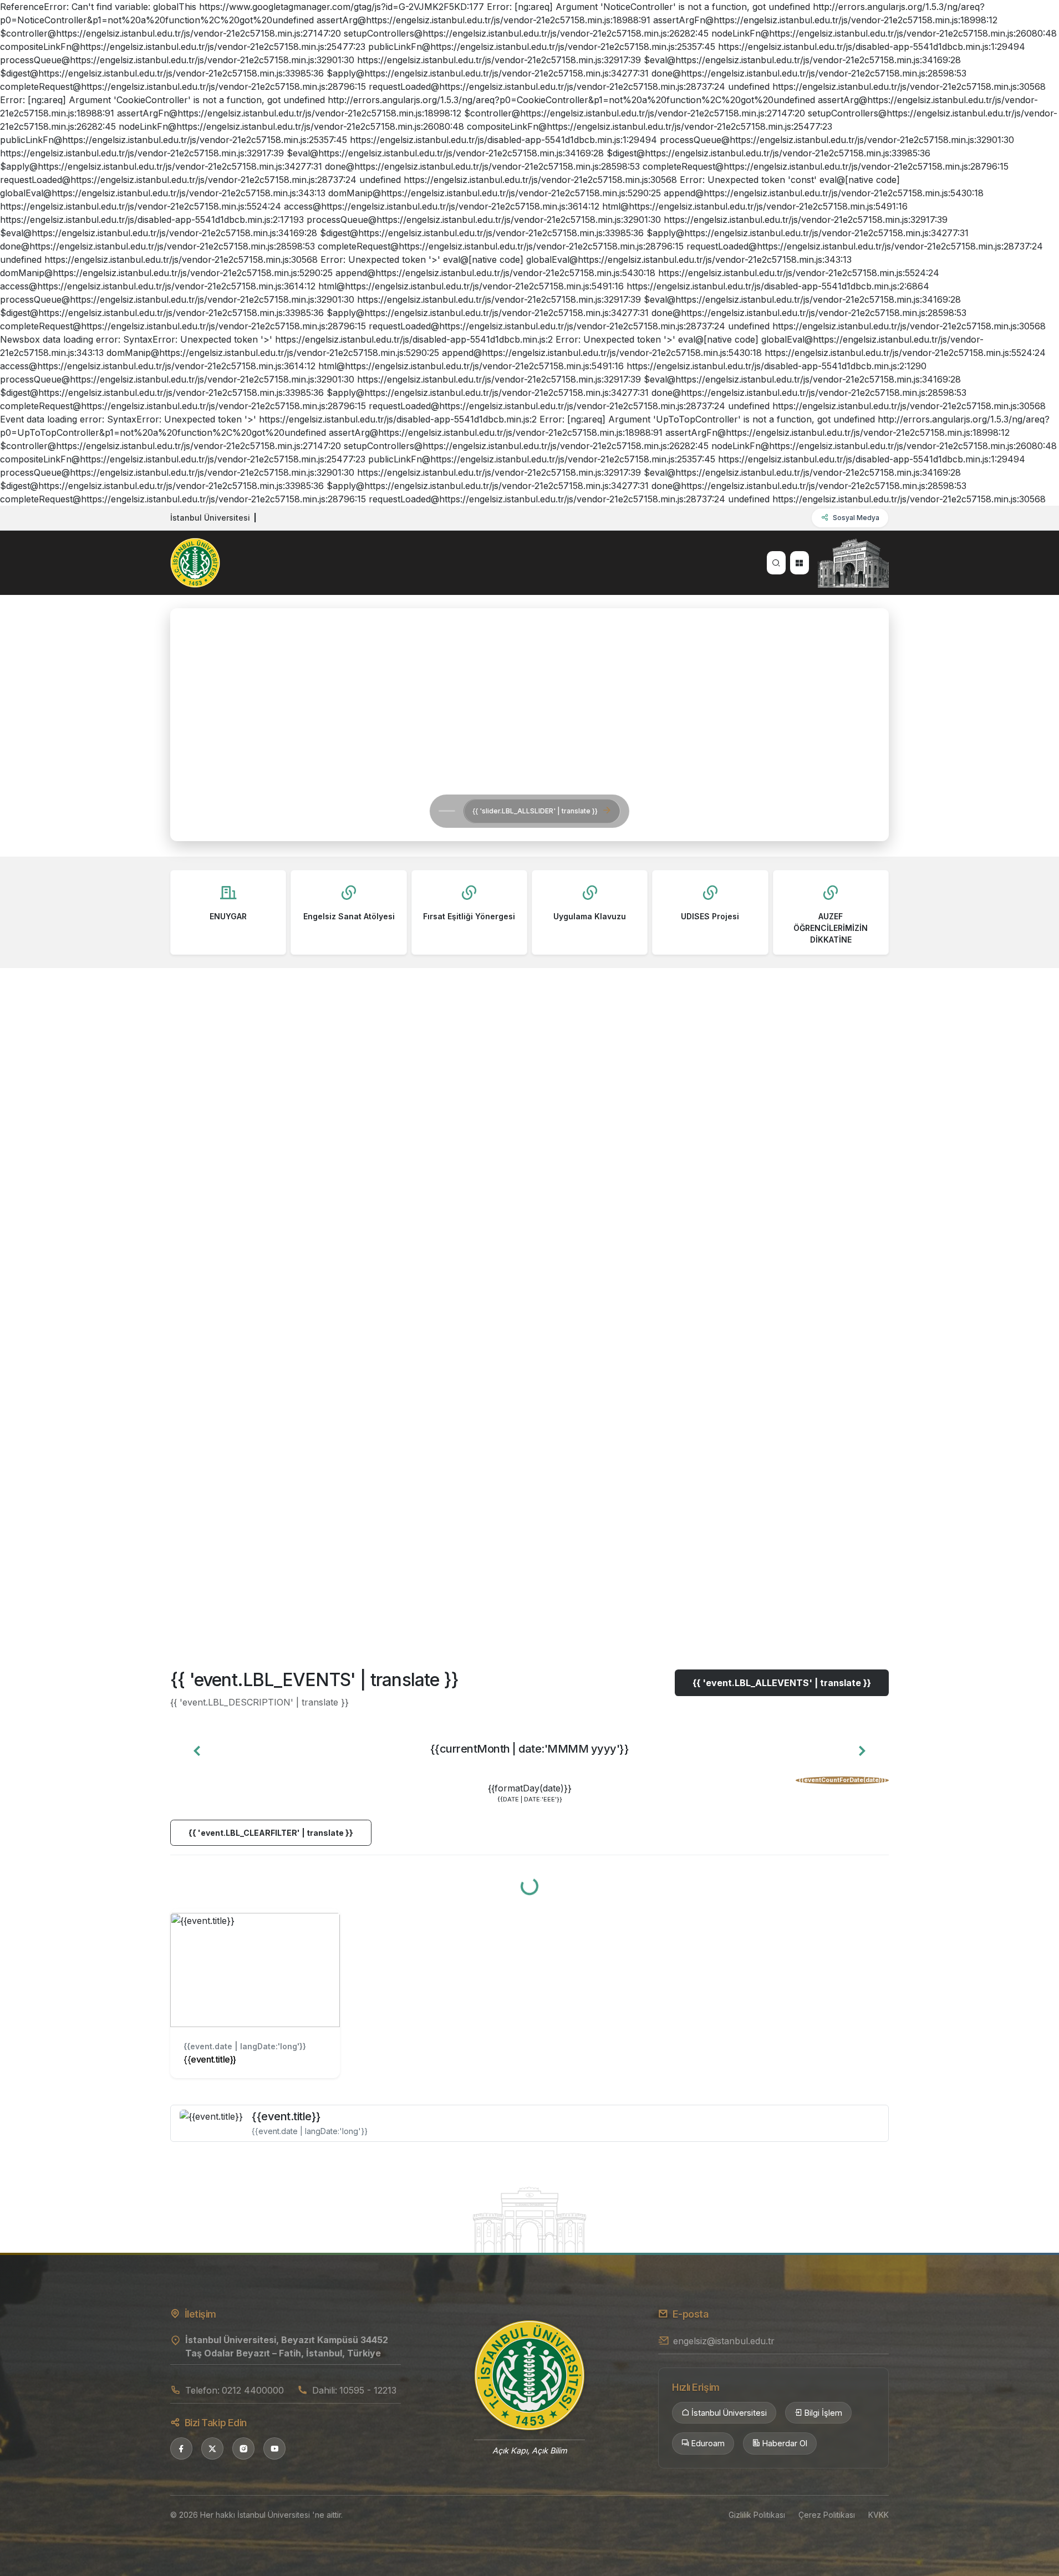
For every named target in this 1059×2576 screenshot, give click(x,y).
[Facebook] (181, 2448)
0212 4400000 (253, 2390)
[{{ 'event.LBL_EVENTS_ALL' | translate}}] (529, 2219)
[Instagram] (243, 2448)
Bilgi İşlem (823, 2413)
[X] (212, 2448)
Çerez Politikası (827, 2515)
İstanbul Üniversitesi (729, 2413)
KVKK (879, 2515)
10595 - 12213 (368, 2390)
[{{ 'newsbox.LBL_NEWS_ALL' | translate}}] (529, 1594)
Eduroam (708, 2443)
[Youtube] (274, 2448)
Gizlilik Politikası (757, 2515)
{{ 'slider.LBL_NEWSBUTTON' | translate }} (341, 811)
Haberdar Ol (785, 2443)
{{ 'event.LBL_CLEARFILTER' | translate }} (271, 1833)
